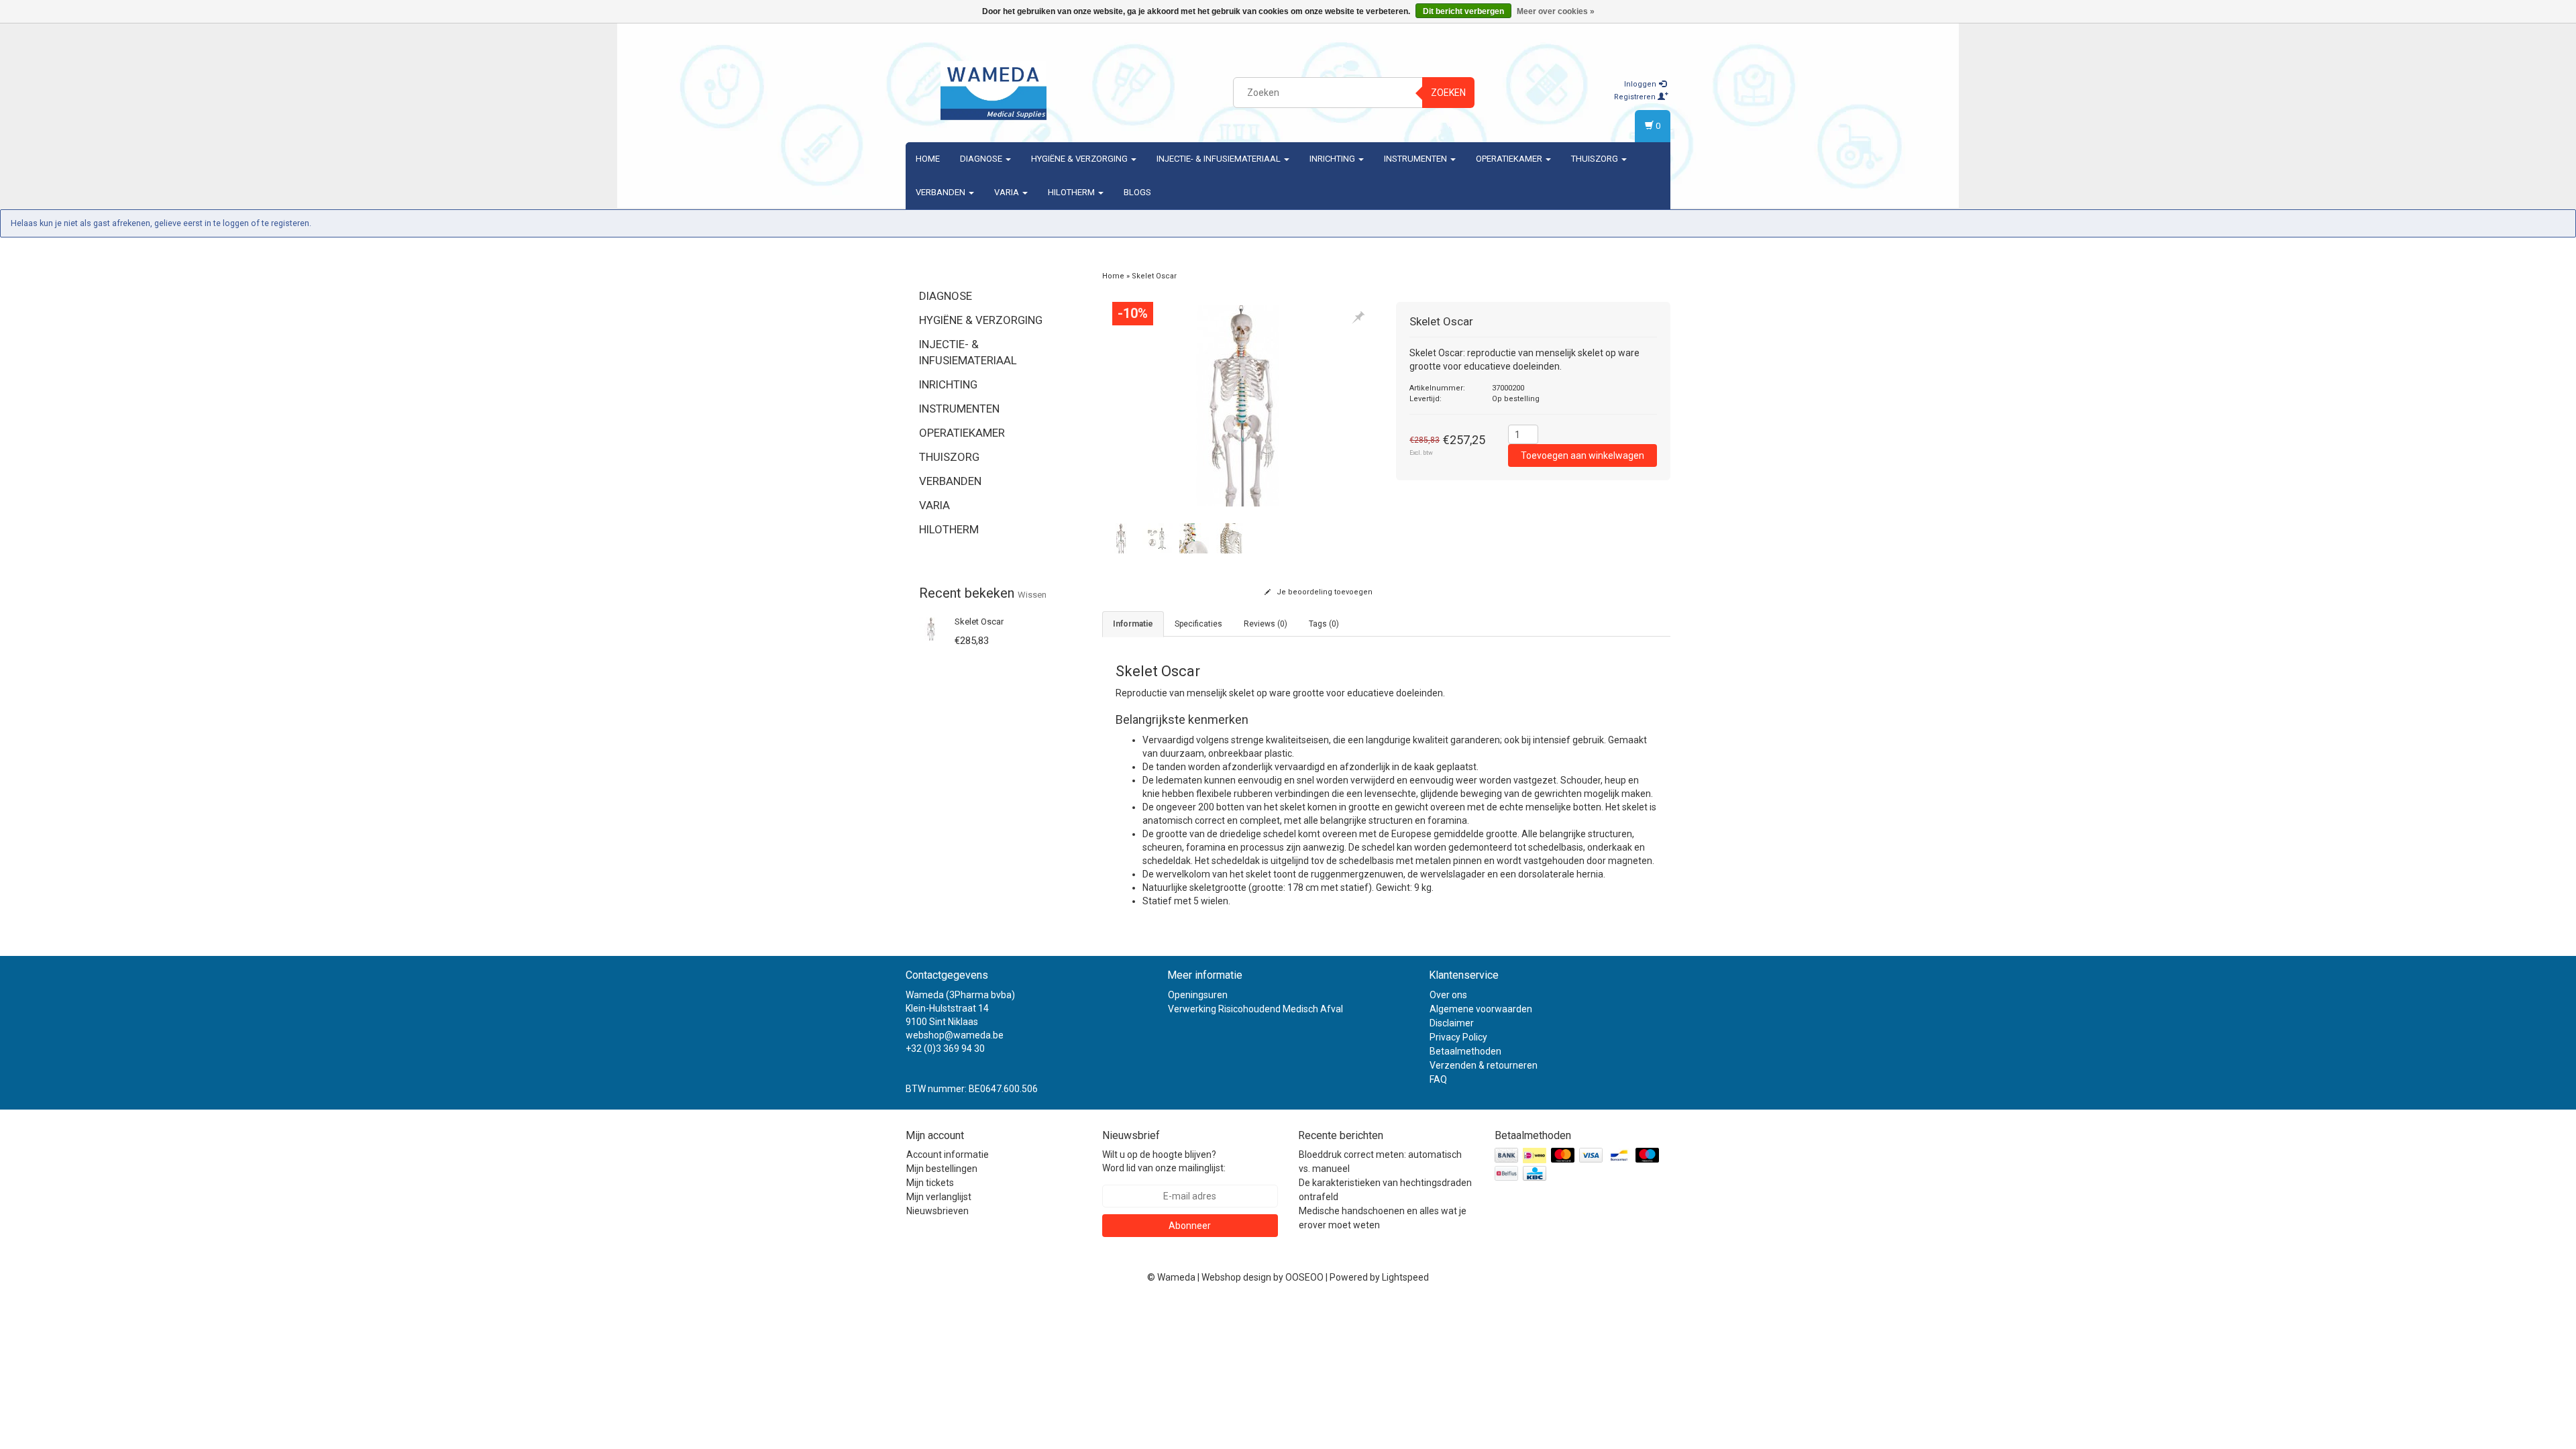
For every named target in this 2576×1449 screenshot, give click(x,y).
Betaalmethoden (1465, 1051)
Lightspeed (1405, 1277)
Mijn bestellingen (942, 1169)
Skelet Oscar (979, 622)
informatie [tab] (1133, 624)
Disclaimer (1452, 1023)
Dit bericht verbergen (1463, 11)
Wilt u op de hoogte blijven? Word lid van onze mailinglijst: (1164, 1161)
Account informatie (948, 1155)
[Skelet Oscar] (931, 628)
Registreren (1636, 97)
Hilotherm (1072, 192)
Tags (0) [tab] (1324, 624)
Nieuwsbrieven (937, 1211)
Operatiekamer (1510, 159)
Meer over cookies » (1556, 11)
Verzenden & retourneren (1484, 1065)
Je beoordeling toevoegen (1324, 592)
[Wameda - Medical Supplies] (994, 91)
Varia (1008, 192)
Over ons (1448, 995)
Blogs (1137, 192)
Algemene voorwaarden (1481, 1009)
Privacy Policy (1458, 1037)
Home (928, 159)
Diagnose (982, 159)
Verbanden (942, 192)
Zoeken (1448, 93)
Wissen (1032, 595)
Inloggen (1641, 84)
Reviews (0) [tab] (1266, 624)
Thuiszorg (1596, 159)
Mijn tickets (930, 1183)
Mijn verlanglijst (939, 1197)
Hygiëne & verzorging (1080, 159)
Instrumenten (1416, 159)
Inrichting (1333, 159)
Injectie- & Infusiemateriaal (1220, 159)
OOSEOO (1304, 1277)
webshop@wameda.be (955, 1035)
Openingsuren (1198, 995)
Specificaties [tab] (1198, 624)
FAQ (1438, 1079)
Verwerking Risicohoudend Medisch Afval (1255, 1009)
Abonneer (1190, 1226)
